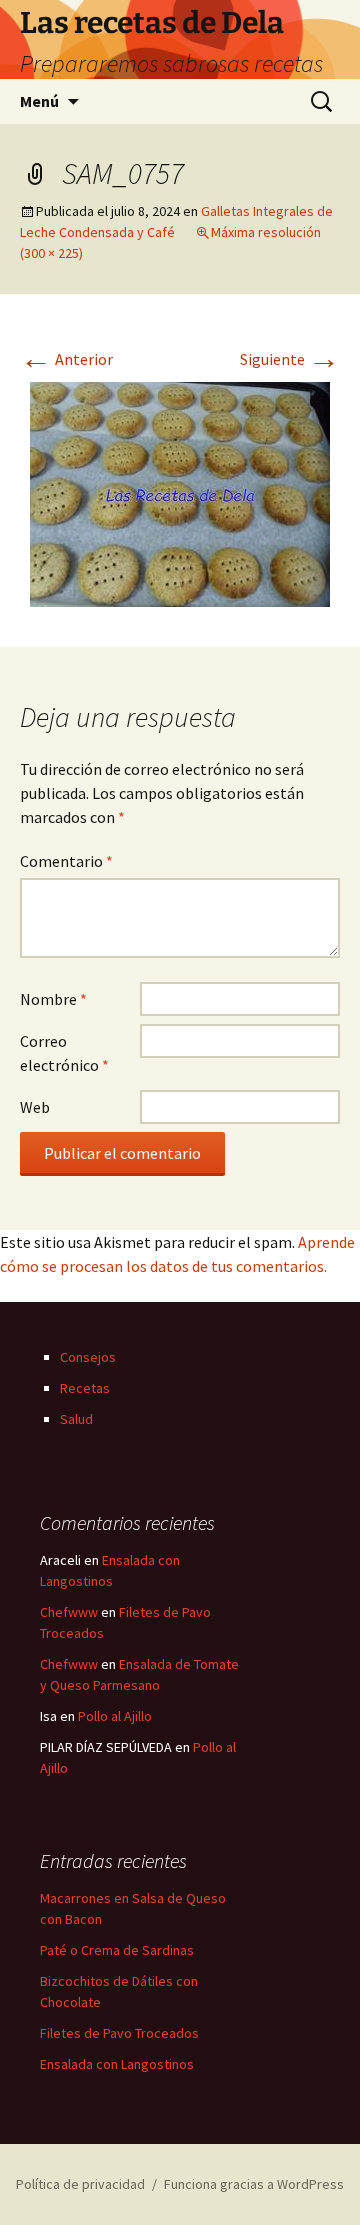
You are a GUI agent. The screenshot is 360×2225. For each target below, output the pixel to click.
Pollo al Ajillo (115, 1716)
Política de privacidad (80, 2184)
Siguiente (290, 359)
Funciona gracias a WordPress (254, 2184)
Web (35, 1107)
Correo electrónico (64, 1053)
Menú (39, 101)
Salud (76, 1419)
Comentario (66, 861)
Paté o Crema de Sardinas (117, 1950)
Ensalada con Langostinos (117, 2064)
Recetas (85, 1388)
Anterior (66, 359)
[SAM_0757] (180, 492)
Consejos (88, 1357)
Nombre (53, 999)
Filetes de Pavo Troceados (119, 2033)
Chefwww (69, 1612)
